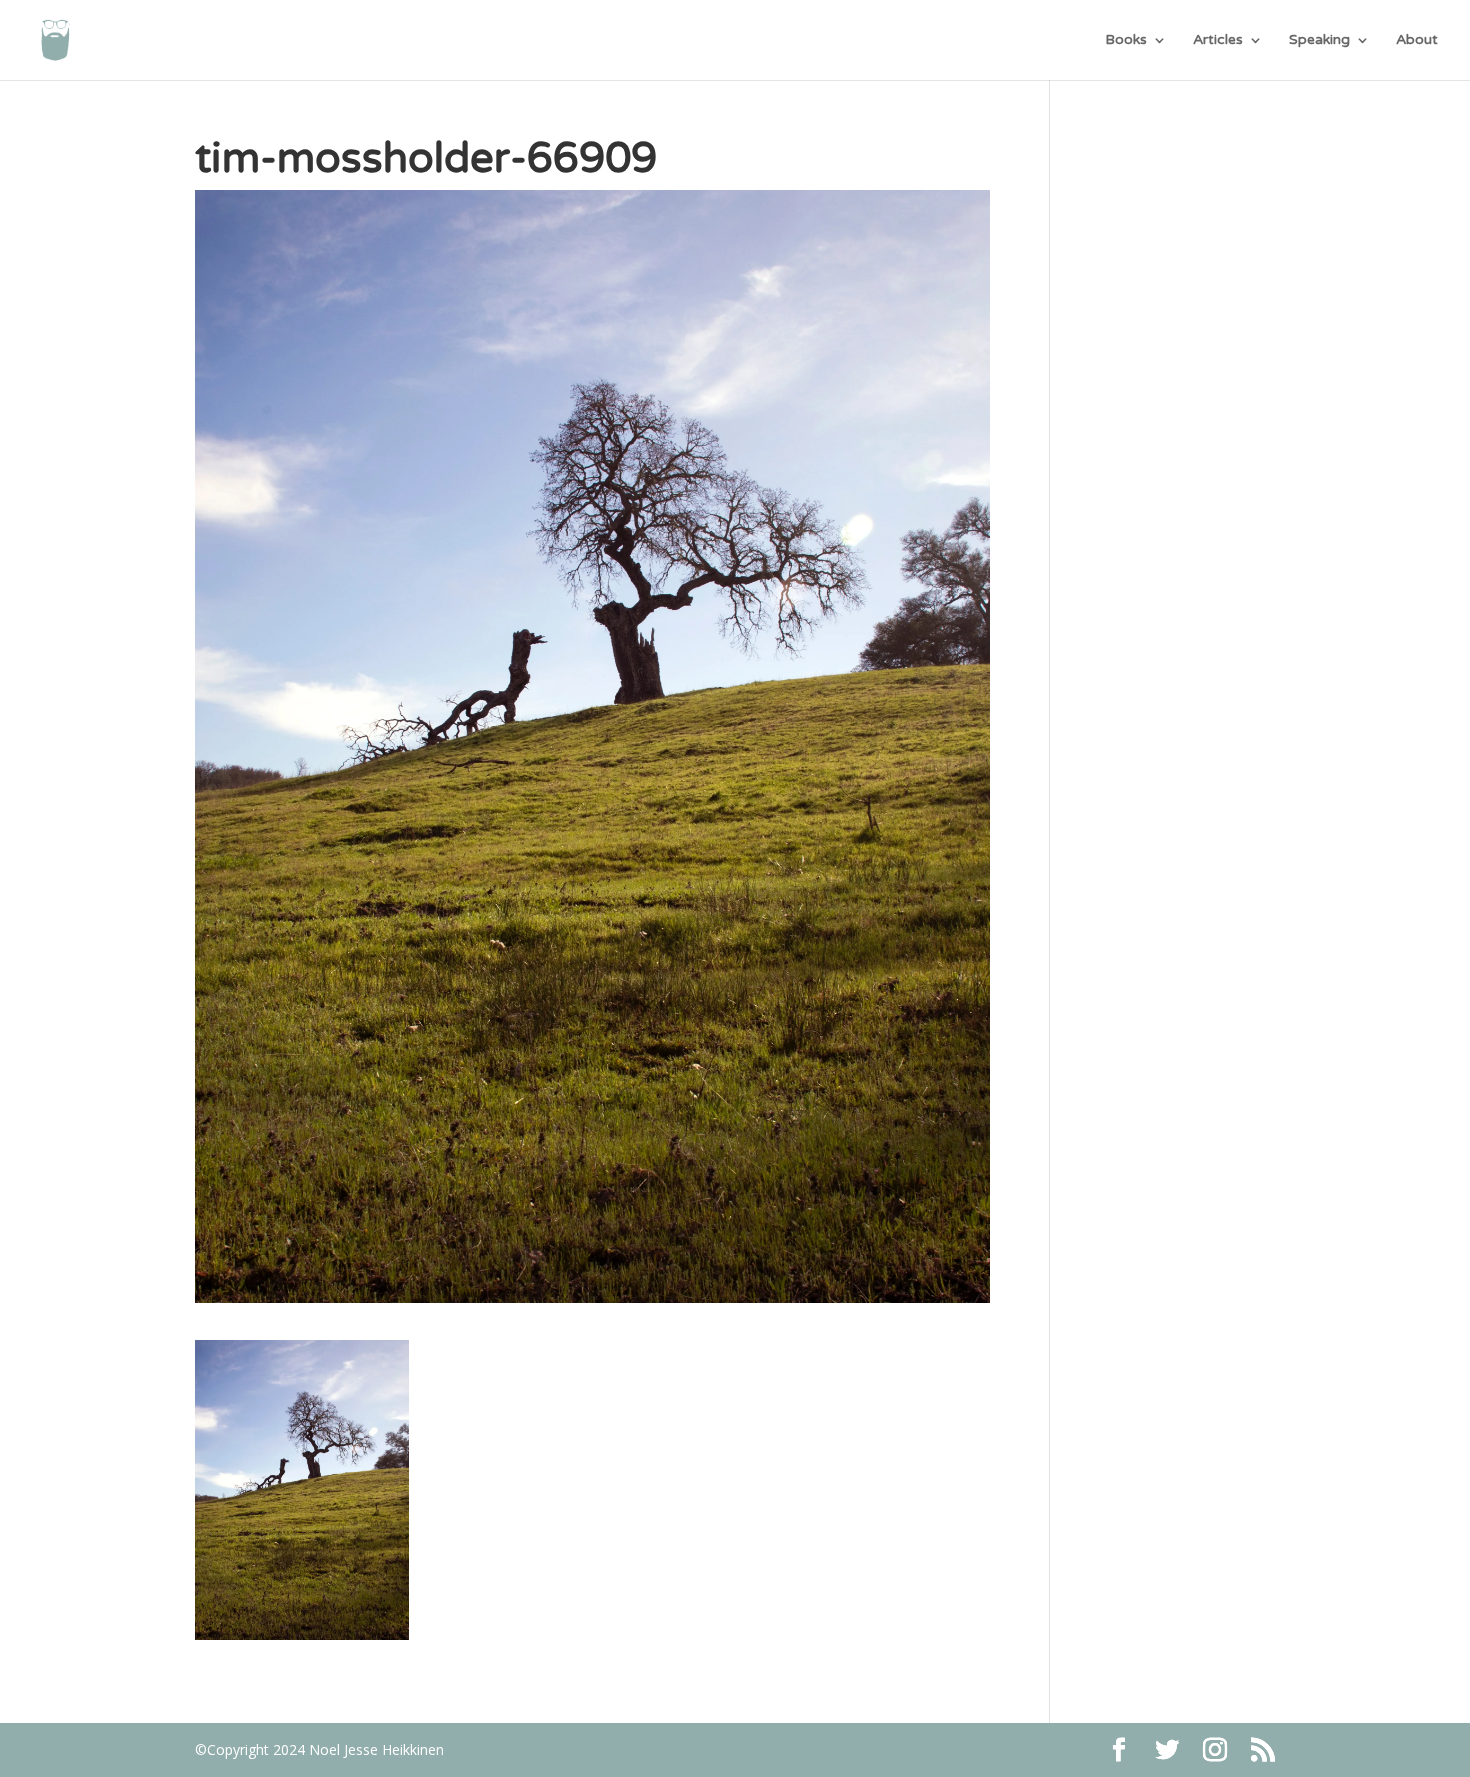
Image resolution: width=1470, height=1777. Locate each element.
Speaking (1319, 40)
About (1417, 40)
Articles (1218, 40)
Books (1126, 40)
